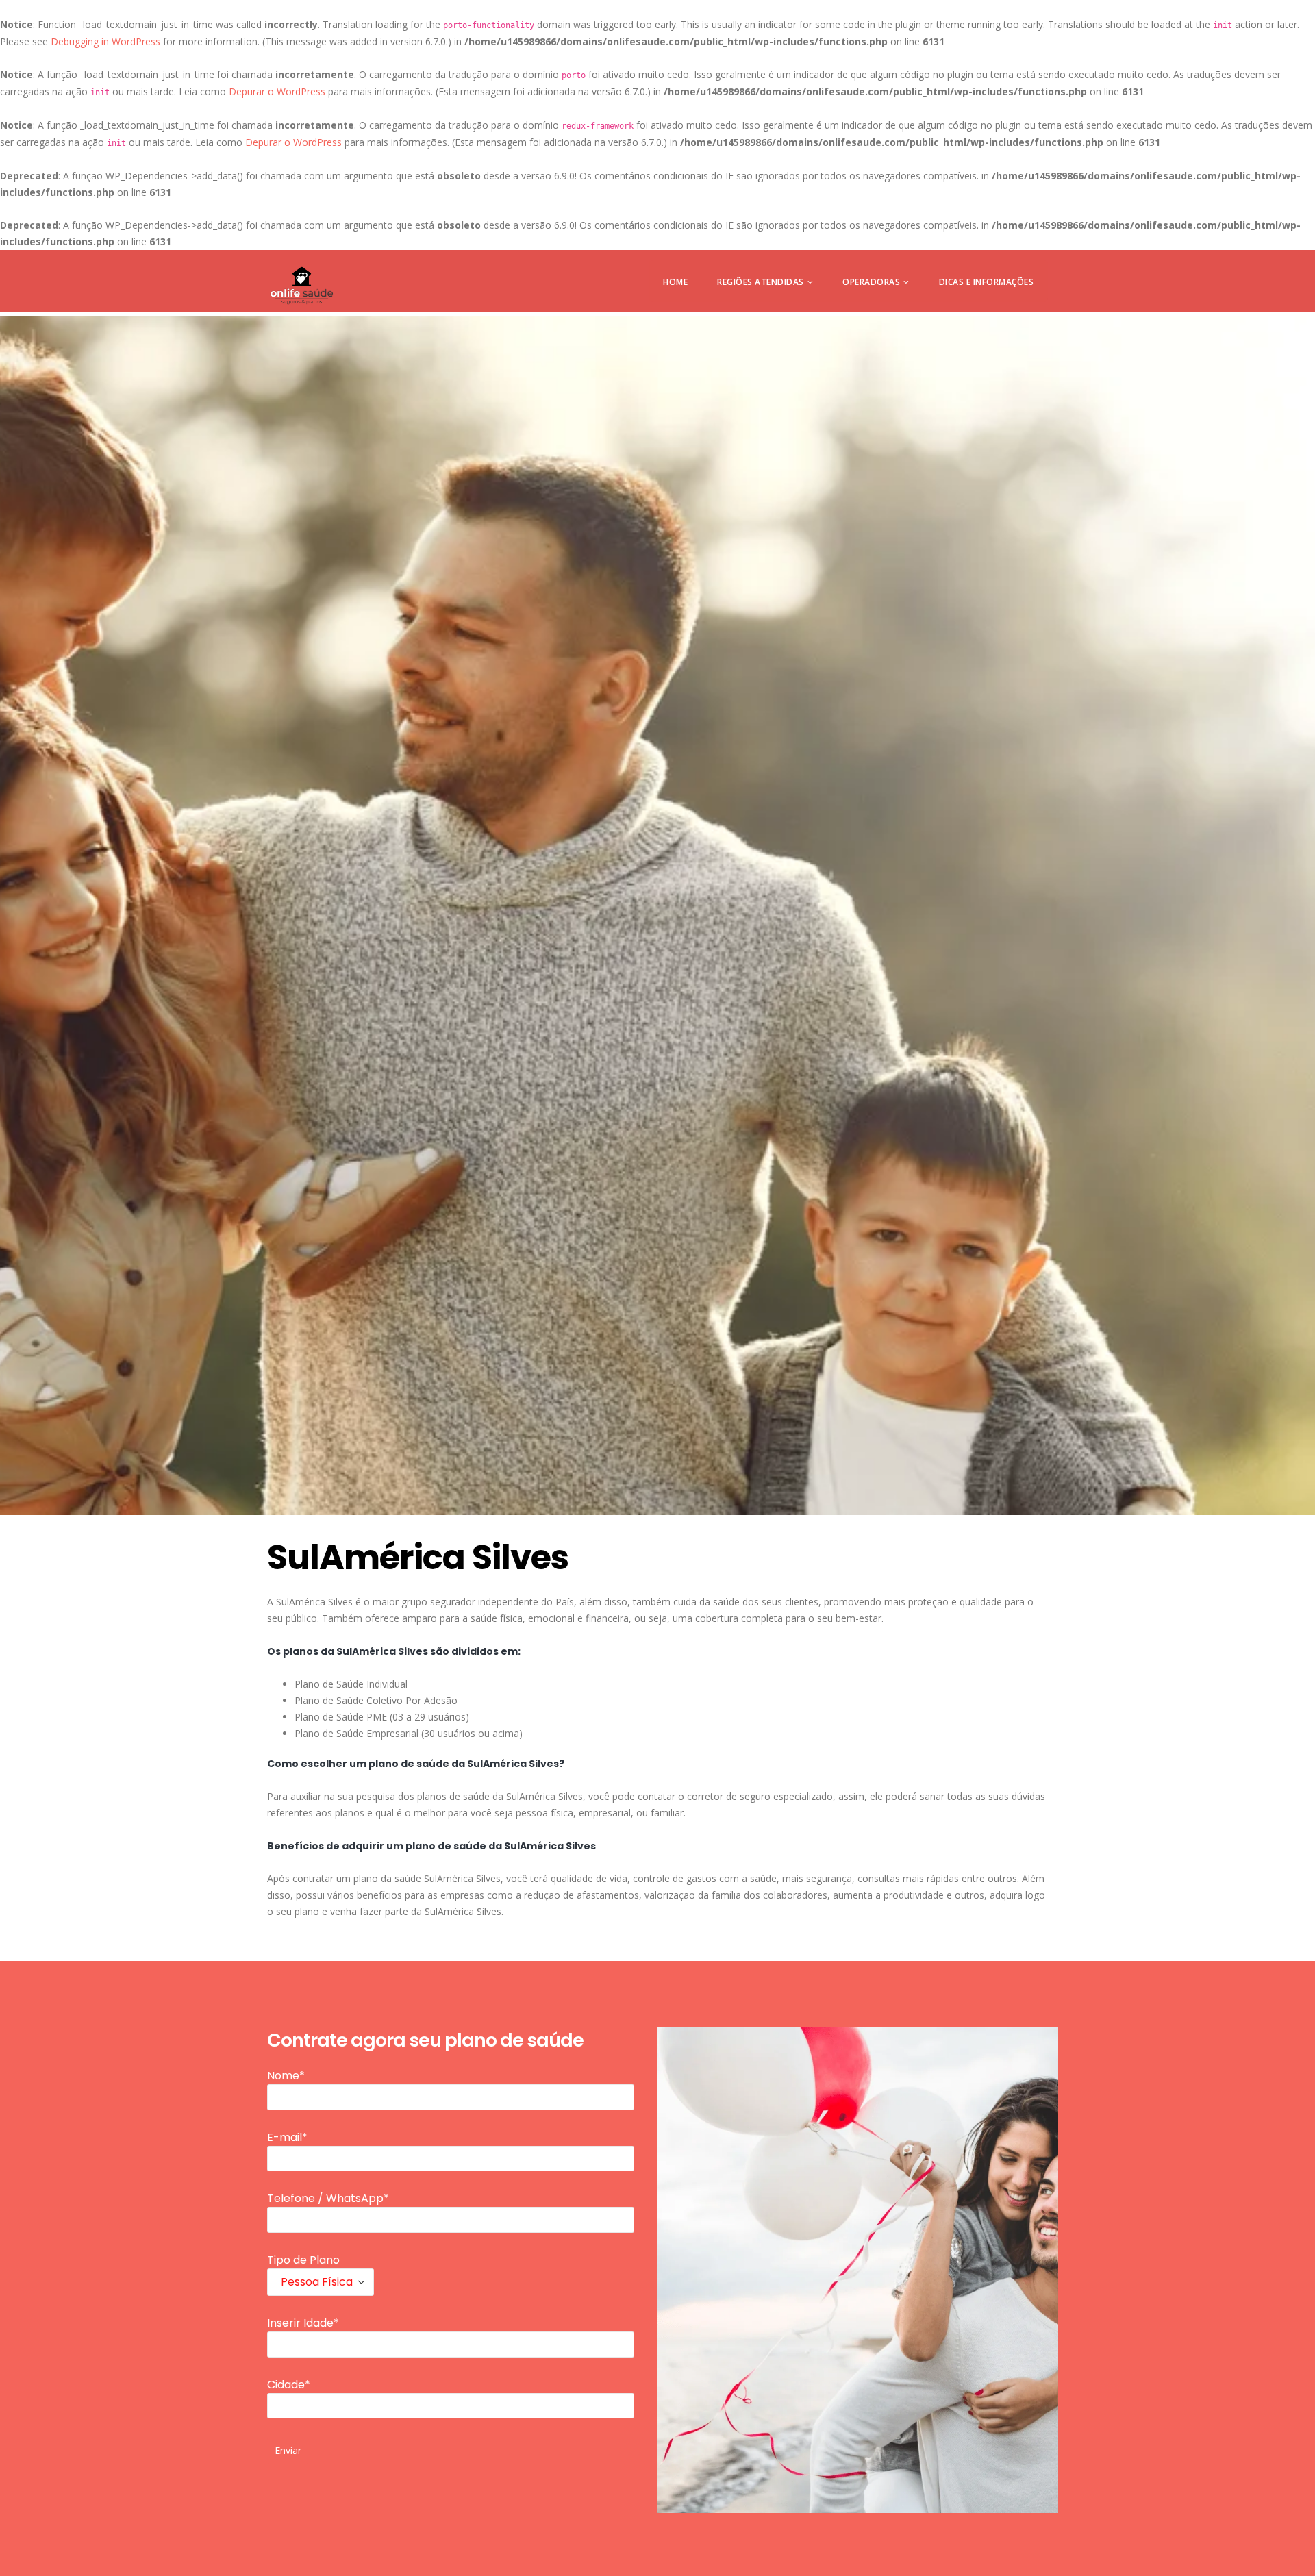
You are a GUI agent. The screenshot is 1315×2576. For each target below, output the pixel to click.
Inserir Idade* (303, 2323)
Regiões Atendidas (761, 282)
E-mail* (287, 2137)
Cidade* (289, 2385)
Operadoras (871, 282)
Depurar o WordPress (277, 91)
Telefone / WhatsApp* (328, 2198)
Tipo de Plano (303, 2260)
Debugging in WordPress (105, 41)
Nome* (286, 2076)
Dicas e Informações (987, 282)
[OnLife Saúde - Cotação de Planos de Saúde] (302, 286)
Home (675, 282)
